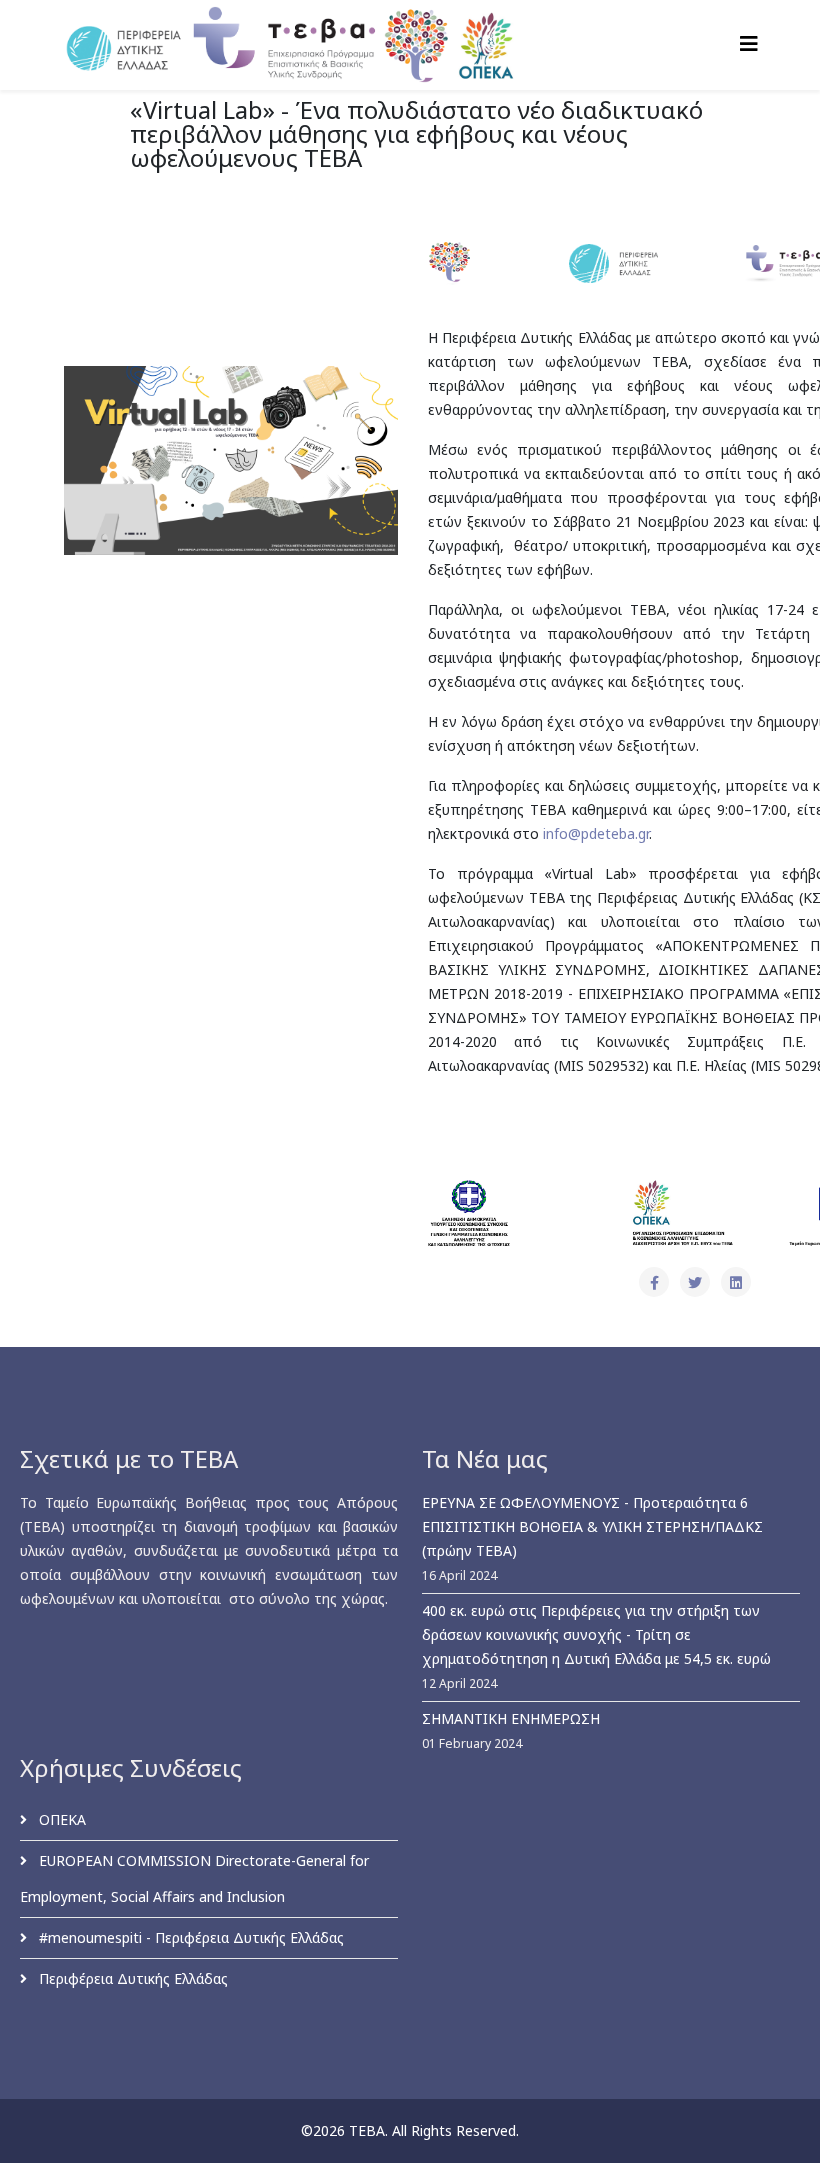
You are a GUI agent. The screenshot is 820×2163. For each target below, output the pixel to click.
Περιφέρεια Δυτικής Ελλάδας (131, 1978)
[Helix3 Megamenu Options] (749, 43)
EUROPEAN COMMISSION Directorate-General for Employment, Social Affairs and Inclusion (194, 1878)
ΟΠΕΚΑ (60, 1819)
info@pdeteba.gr (596, 833)
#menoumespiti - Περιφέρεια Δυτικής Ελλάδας (189, 1937)
